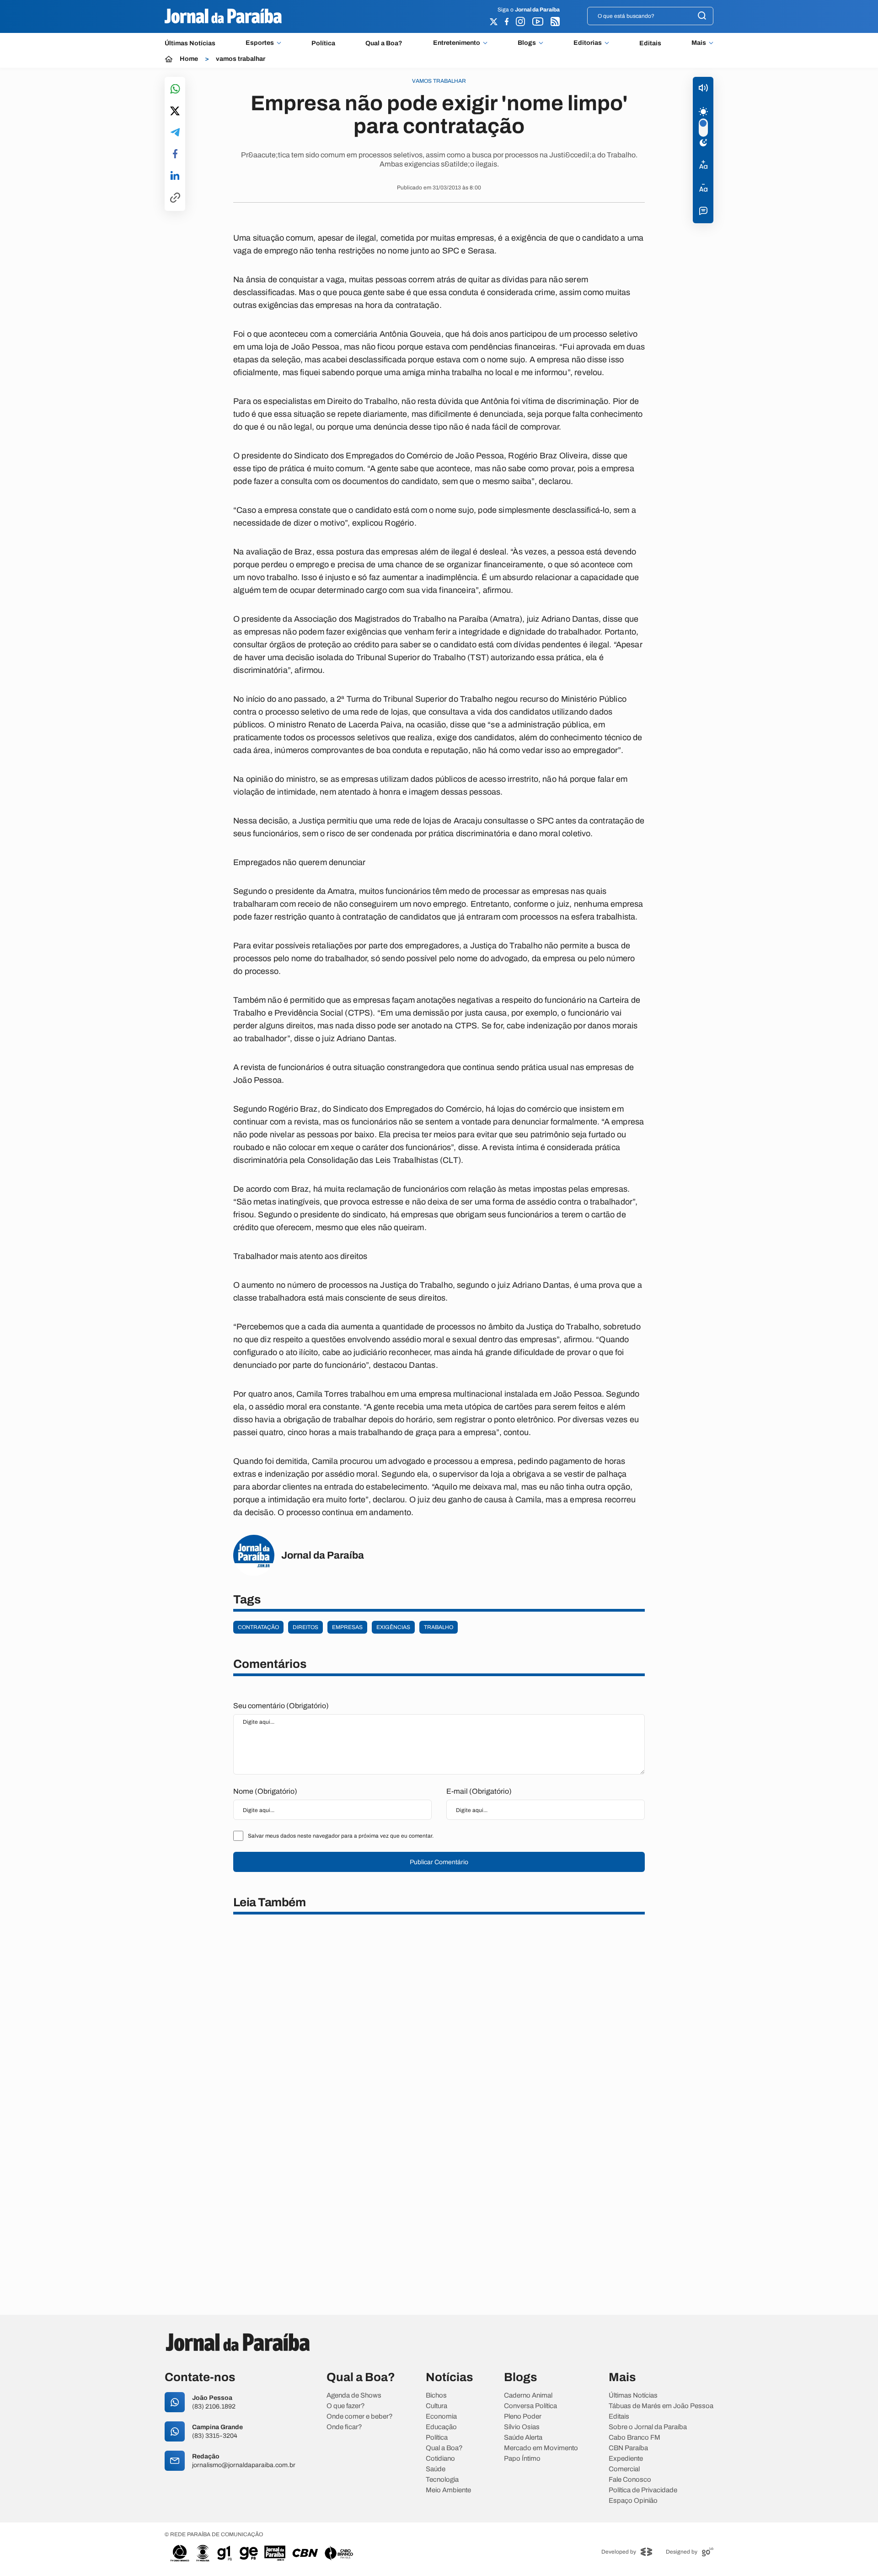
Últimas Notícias (190, 43)
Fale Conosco (630, 2480)
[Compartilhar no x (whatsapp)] (175, 112)
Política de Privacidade (643, 2490)
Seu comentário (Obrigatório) (281, 1706)
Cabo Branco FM (634, 2438)
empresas (347, 1627)
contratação (258, 1627)
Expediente (626, 2459)
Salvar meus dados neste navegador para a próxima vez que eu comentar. (341, 1836)
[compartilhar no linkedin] (175, 176)
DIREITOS (305, 1627)
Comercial (624, 2469)
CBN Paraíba (628, 2448)
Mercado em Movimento (541, 2448)
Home (189, 59)
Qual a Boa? (384, 43)
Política (323, 43)
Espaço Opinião (633, 2501)
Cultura (436, 2406)
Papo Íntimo (522, 2459)
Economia (441, 2417)
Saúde (436, 2469)
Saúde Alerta (523, 2438)
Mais (699, 43)
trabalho (439, 1627)
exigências (393, 1627)
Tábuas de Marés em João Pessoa (661, 2406)
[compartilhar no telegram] (175, 133)
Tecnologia (442, 2480)
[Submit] (702, 16)
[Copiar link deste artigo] (175, 198)
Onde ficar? (344, 2427)
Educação (441, 2427)
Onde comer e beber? (360, 2417)
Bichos (436, 2396)
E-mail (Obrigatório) (479, 1791)
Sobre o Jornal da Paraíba (648, 2427)
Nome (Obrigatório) (265, 1791)
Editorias (588, 43)
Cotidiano (440, 2459)
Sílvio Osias (522, 2427)
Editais (650, 43)
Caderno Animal (528, 2396)
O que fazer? (346, 2406)
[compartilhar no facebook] (175, 154)
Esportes (260, 43)
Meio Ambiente (448, 2490)
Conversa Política (530, 2406)
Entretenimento (457, 43)
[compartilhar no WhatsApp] (175, 89)
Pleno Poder (523, 2417)
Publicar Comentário (439, 1862)
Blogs (527, 43)
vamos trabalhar (241, 59)
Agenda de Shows (354, 2396)
